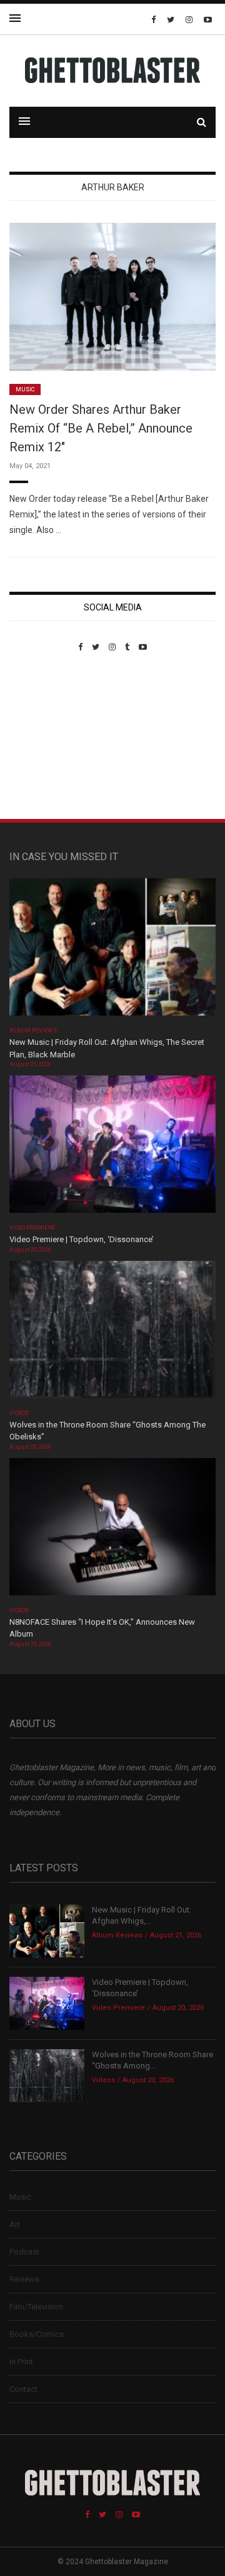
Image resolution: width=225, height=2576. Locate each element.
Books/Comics (37, 2334)
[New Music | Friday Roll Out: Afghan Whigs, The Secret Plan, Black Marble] (112, 951)
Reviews (24, 2279)
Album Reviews (33, 1031)
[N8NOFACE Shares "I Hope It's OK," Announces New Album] (112, 1531)
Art (15, 2224)
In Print (21, 2362)
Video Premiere (32, 1228)
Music (25, 389)
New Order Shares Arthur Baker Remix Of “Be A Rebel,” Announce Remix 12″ (101, 428)
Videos (19, 1413)
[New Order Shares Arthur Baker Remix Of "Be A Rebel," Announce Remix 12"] (112, 296)
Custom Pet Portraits (46, 737)
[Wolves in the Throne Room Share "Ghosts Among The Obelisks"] (112, 1334)
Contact (23, 2389)
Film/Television (36, 2307)
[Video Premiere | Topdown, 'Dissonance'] (112, 1148)
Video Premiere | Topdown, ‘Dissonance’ (82, 1239)
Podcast (24, 2252)
